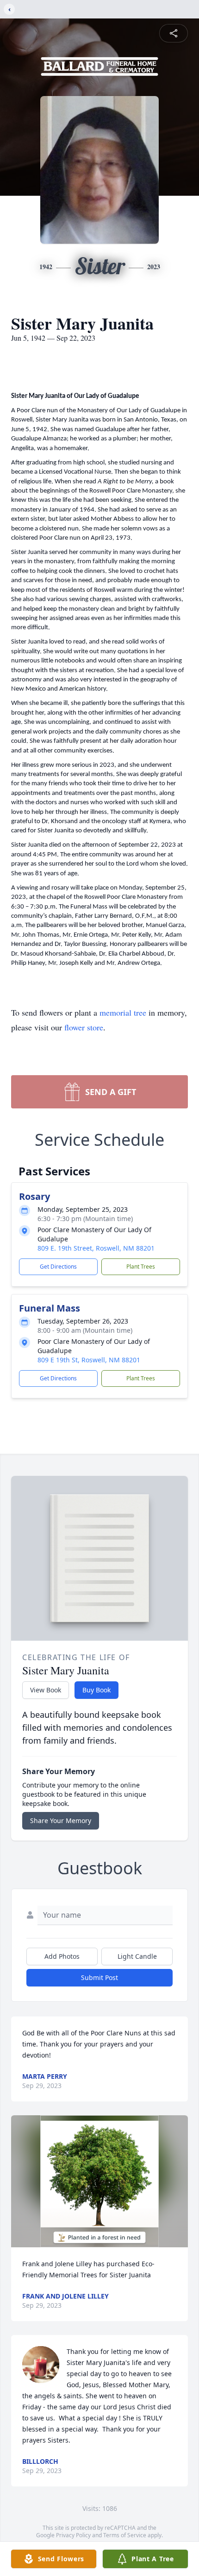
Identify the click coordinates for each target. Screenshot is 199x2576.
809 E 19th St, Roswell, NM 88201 (89, 1360)
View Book (46, 1690)
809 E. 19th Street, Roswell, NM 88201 (96, 1248)
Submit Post (99, 1977)
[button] (99, 2182)
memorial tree (123, 1012)
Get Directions (58, 1267)
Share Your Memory (61, 1821)
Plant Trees (141, 1267)
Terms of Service (125, 2535)
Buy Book (96, 1690)
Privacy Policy (73, 2535)
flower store (84, 1027)
